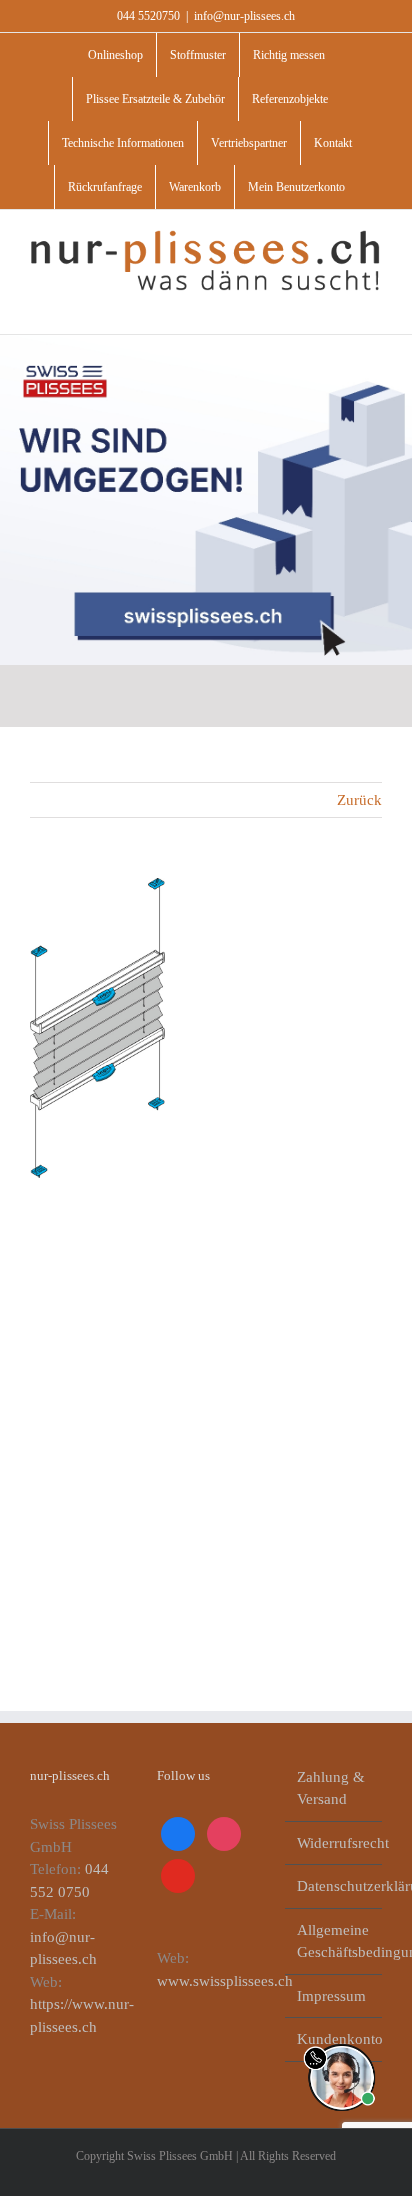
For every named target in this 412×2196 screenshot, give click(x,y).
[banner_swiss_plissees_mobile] (206, 342)
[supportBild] (341, 2040)
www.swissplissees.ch (225, 1981)
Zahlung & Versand (331, 1788)
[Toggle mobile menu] (374, 303)
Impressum (331, 1996)
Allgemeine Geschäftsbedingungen (334, 1941)
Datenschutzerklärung (334, 1886)
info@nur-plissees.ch (244, 16)
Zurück (359, 800)
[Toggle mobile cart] (338, 303)
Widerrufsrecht (334, 1843)
